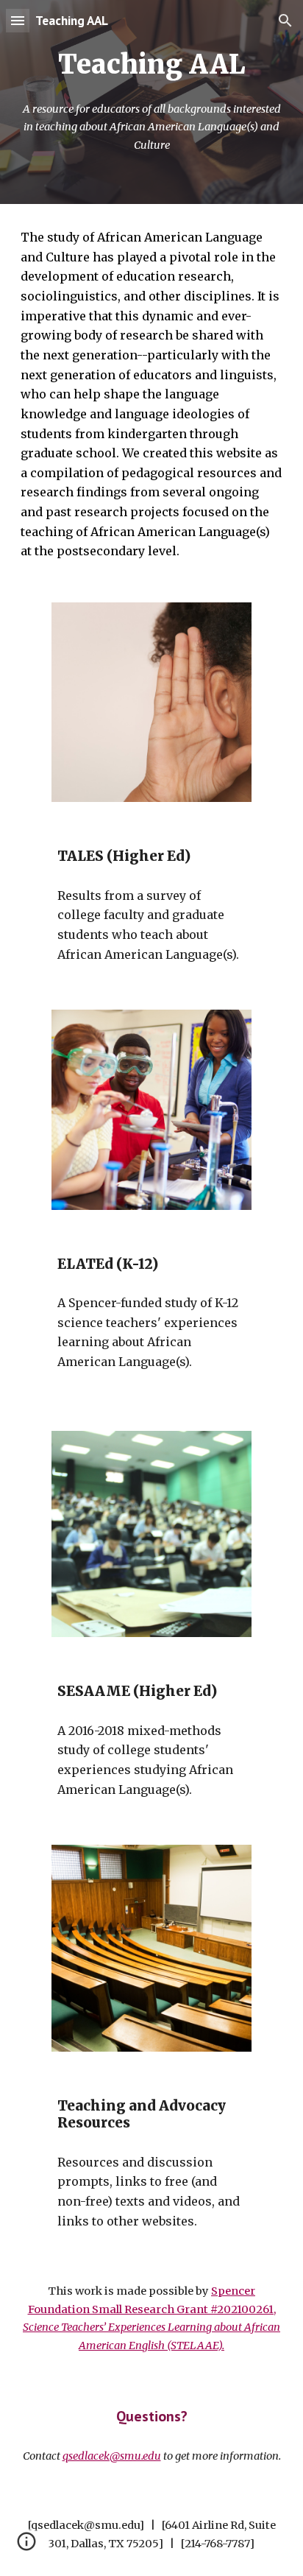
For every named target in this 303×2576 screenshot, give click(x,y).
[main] (151, 65)
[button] (18, 20)
